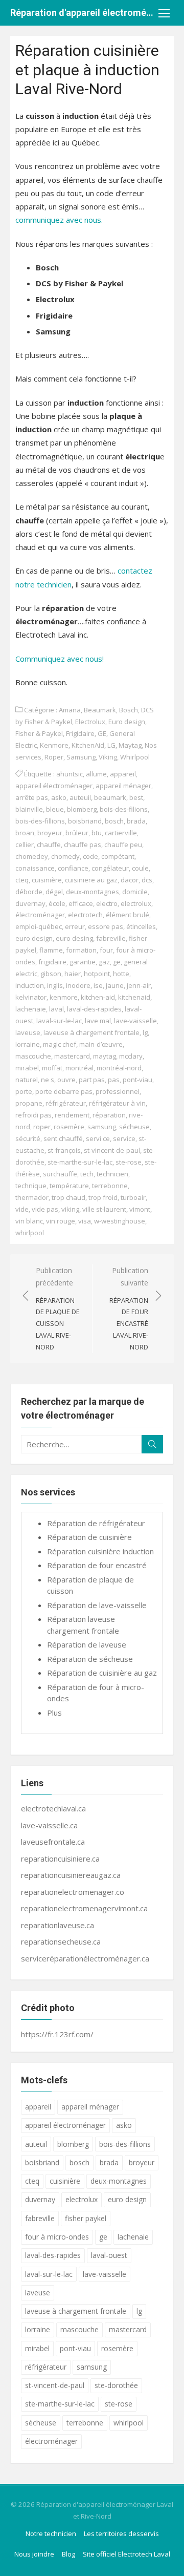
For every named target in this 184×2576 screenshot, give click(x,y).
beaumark (110, 797)
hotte (121, 974)
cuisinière (47, 880)
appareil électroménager (54, 786)
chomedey (32, 856)
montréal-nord (119, 1068)
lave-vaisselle (135, 1021)
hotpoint (97, 974)
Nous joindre (34, 2554)
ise (98, 985)
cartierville (121, 833)
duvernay (30, 903)
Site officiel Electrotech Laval (126, 2554)
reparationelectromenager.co (73, 1892)
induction (30, 985)
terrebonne (110, 1186)
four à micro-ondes (57, 2237)
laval (56, 1009)
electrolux (136, 903)
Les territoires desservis (121, 2533)
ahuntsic (70, 774)
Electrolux (90, 722)
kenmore (64, 997)
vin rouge (61, 1221)
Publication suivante (129, 1308)
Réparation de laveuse (87, 1644)
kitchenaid (134, 997)
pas (114, 1080)
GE (102, 733)
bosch (114, 821)
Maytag (130, 745)
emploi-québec (39, 926)
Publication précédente (58, 1308)
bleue (55, 809)
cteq (22, 880)
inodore (78, 985)
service (124, 1138)
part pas (92, 1080)
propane (29, 1103)
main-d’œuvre (101, 1044)
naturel (27, 1080)
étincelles (141, 926)
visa (85, 1221)
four (106, 950)
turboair (133, 1197)
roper (42, 1127)
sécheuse (134, 1127)
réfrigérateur (66, 1103)
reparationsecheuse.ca (61, 1941)
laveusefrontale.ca (53, 1842)
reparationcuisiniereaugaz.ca (71, 1875)
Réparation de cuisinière (89, 1537)
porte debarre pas (64, 1091)
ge (117, 962)
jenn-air (139, 985)
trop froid (103, 1197)
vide (22, 1209)
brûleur (77, 833)
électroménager (40, 915)
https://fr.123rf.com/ (57, 2034)
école (57, 903)
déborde (29, 892)
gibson (51, 974)
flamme (51, 950)
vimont (140, 1209)
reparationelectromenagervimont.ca (84, 1908)
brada (136, 821)
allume (96, 774)
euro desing (74, 938)
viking (70, 1209)
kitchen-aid (98, 997)
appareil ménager (123, 786)
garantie (83, 962)
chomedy (65, 856)
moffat (52, 1068)
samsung (102, 1127)
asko (59, 797)
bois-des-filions (124, 809)
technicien (112, 1174)
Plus (54, 1713)
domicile (135, 892)
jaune (115, 985)
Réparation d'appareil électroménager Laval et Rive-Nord (82, 13)
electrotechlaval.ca (53, 1808)
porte (24, 1091)
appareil (123, 774)
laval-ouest (109, 2255)
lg (145, 1032)
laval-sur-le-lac (59, 1021)
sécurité (28, 1138)
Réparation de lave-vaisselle (97, 1605)
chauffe (49, 844)
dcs (147, 880)
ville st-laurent (104, 1209)
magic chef (60, 1044)
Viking (108, 757)
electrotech (85, 915)
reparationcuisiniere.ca (60, 1859)
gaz (104, 962)
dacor (130, 880)
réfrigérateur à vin (117, 1103)
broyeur (50, 833)
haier (73, 974)
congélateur (110, 868)
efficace (81, 903)
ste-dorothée (116, 2385)
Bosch (129, 710)
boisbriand (85, 821)
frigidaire (52, 962)
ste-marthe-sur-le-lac (80, 1162)
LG (111, 745)
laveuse (28, 1032)
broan (25, 833)
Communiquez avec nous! (60, 659)
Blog (68, 2554)
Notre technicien (51, 2533)
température (69, 1186)
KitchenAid (88, 745)
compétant (118, 856)
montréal (79, 1068)
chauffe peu (123, 844)
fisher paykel (86, 2218)
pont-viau (137, 1080)
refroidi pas (33, 1115)
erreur (75, 926)
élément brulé (128, 915)
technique (31, 1186)
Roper (54, 757)
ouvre (66, 1080)
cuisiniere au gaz (91, 880)
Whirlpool (135, 757)
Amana (70, 710)
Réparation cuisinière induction (100, 1551)
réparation (109, 1115)
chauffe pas (83, 844)
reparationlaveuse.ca (57, 1925)
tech (87, 1174)
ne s (48, 1080)
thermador (32, 1197)
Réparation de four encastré (97, 1565)
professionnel (118, 1091)
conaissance (35, 868)
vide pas (45, 1209)
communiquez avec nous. (59, 220)
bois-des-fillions (40, 821)
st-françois (64, 1150)
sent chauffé (63, 1138)
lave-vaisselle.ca (49, 1825)
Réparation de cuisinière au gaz (102, 1673)
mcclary (131, 1056)
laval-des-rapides (94, 1009)
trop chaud (68, 1197)
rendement (72, 1115)
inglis (55, 985)
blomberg (82, 809)
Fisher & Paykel (39, 733)
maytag (105, 1056)
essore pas (106, 926)
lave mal (98, 1021)
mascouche (33, 1056)
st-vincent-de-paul (112, 1150)
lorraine (28, 1044)
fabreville (111, 938)
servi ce (98, 1138)
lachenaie (31, 1009)
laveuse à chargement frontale (91, 1032)
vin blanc (29, 1221)
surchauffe (60, 1174)
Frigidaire (80, 733)
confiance (73, 868)
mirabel (27, 1068)
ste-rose (129, 1162)
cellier (25, 844)
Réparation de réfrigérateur (96, 1523)
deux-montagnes (93, 892)
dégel (54, 892)
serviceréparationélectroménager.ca (85, 1958)
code (90, 856)
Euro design (127, 722)
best (136, 797)
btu (97, 833)
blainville (29, 809)
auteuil (80, 797)
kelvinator (31, 997)
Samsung (81, 757)
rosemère (69, 1127)
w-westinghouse (120, 1221)
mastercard (72, 1056)
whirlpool (30, 1233)
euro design (34, 938)
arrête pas (32, 797)
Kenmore (54, 745)
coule (140, 868)
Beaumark (100, 710)
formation (81, 950)
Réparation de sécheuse (90, 1659)
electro (107, 903)
